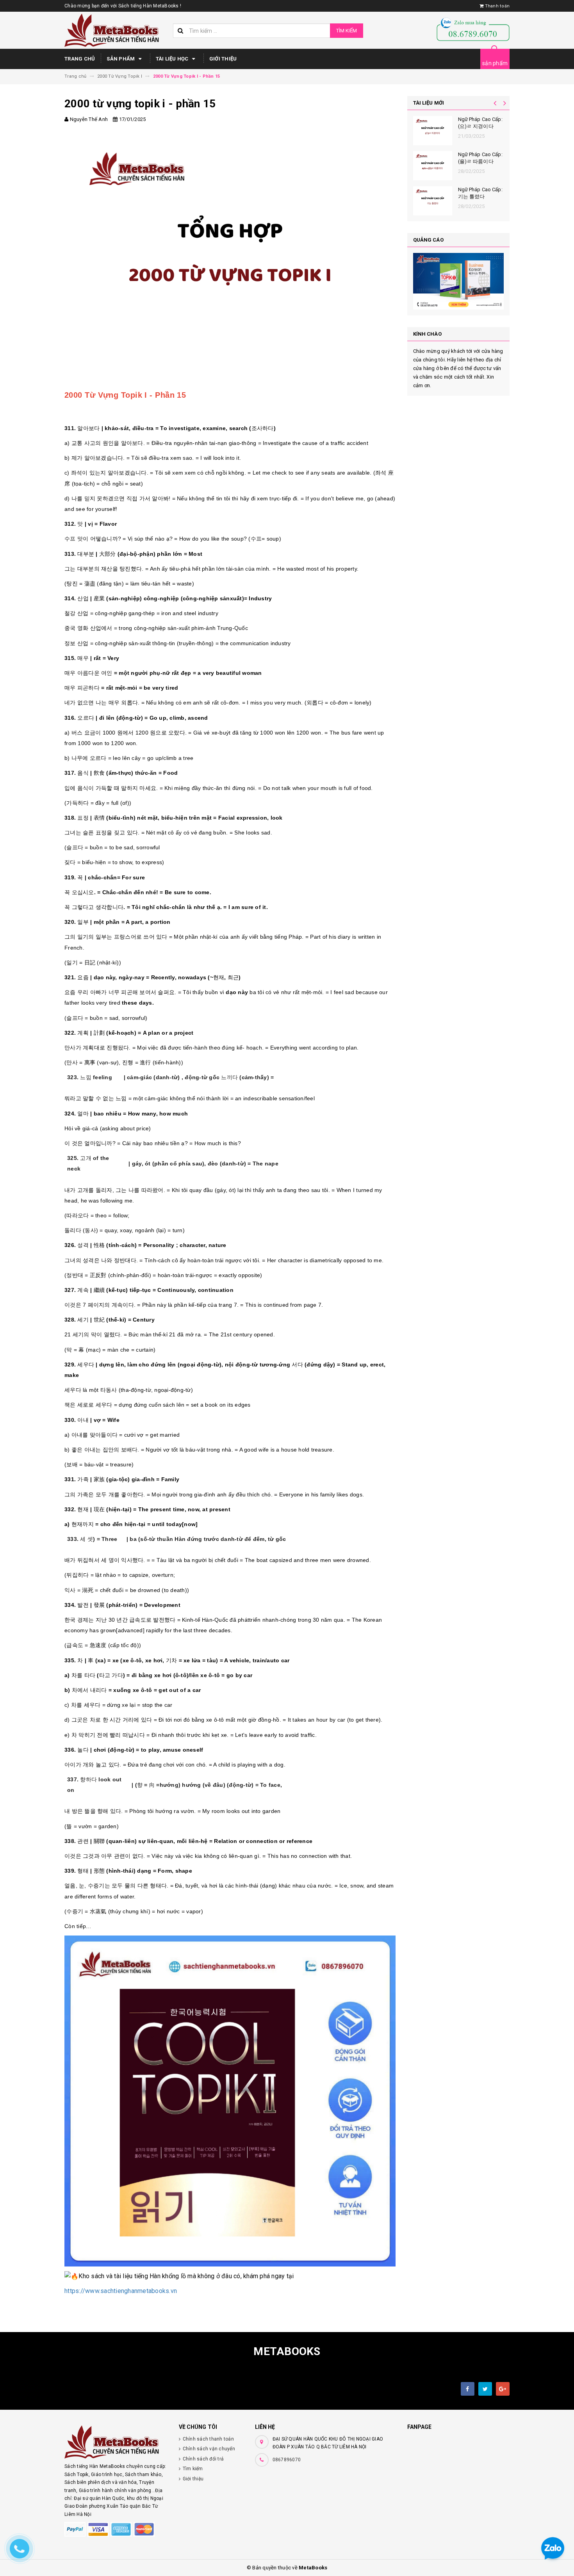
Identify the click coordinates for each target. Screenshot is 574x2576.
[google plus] (503, 2389)
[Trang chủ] (116, 30)
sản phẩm (495, 63)
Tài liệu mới (429, 103)
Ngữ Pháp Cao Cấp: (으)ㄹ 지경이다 (480, 123)
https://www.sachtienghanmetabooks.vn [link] (121, 2291)
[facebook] (468, 2389)
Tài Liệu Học (173, 59)
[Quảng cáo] (459, 281)
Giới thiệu (223, 59)
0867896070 (287, 2460)
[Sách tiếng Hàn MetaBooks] (116, 2442)
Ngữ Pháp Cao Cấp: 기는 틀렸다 (480, 193)
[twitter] (485, 2389)
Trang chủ (80, 59)
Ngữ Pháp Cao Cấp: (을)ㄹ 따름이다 (480, 158)
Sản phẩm (121, 59)
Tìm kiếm (347, 31)
